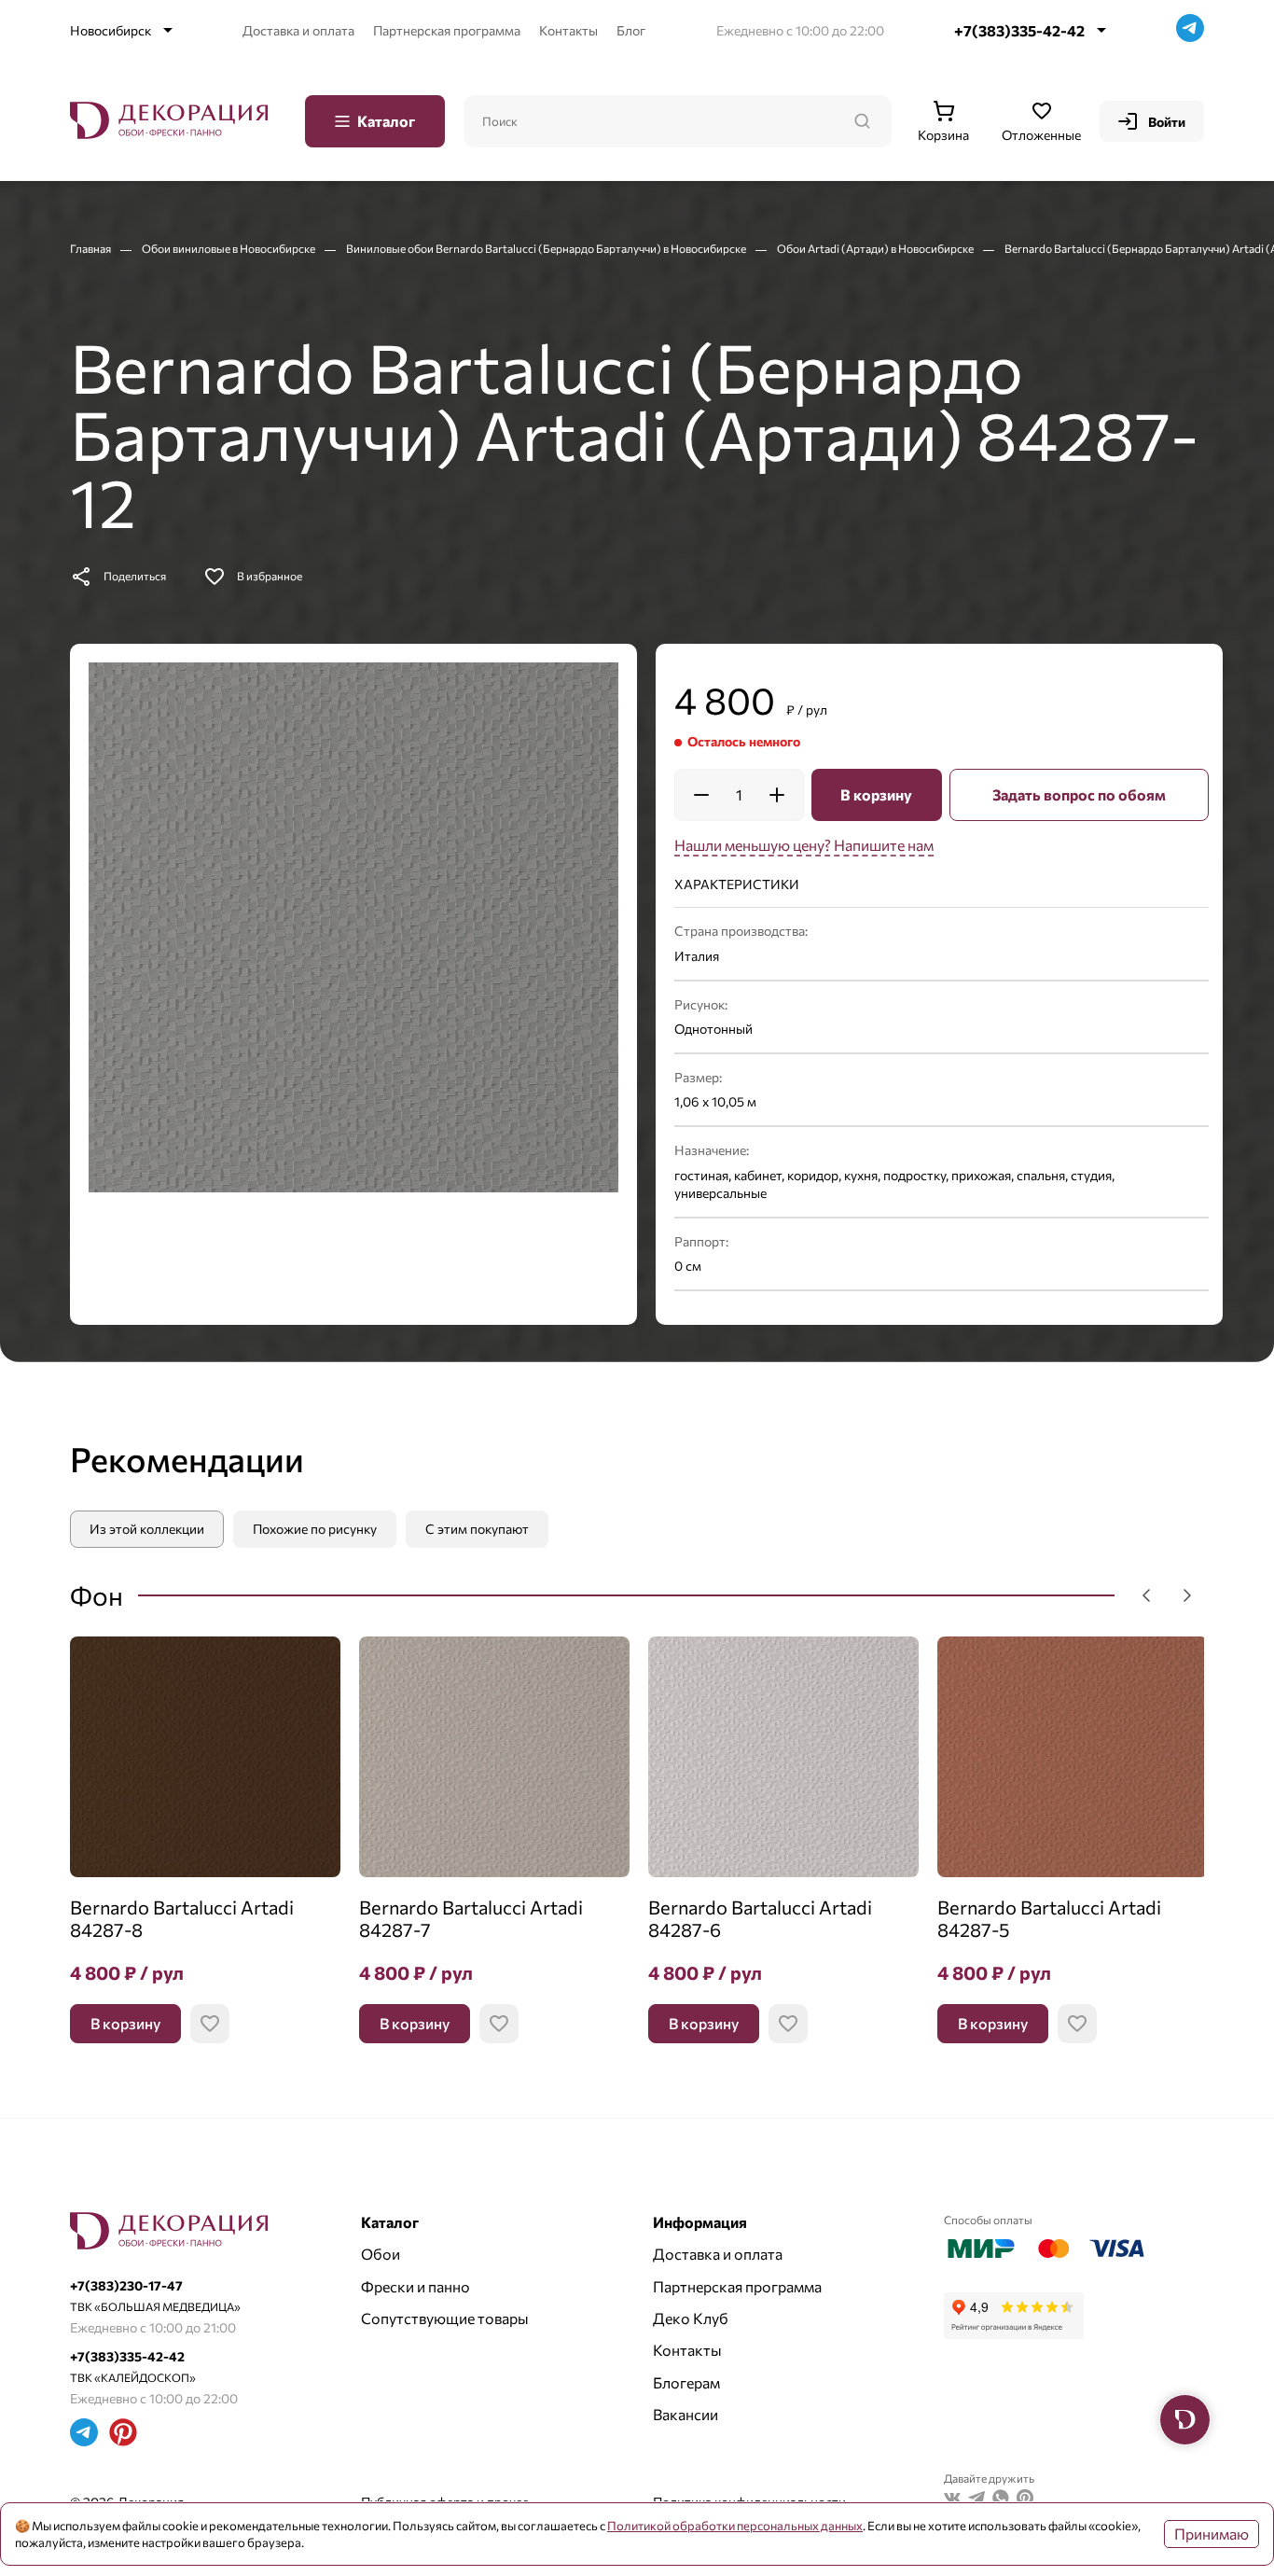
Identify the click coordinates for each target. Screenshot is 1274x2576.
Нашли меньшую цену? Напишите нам (804, 845)
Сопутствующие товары (445, 2318)
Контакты (568, 30)
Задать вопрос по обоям (1079, 794)
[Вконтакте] (952, 2500)
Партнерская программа (447, 30)
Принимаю (1212, 2534)
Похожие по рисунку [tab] (315, 1529)
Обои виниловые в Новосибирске (229, 248)
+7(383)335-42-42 (1019, 30)
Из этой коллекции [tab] (147, 1529)
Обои (381, 2254)
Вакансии (685, 2414)
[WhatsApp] (1001, 2500)
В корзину (876, 794)
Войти (1167, 122)
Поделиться (135, 576)
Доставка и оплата (298, 30)
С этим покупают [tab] (477, 1529)
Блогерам (686, 2382)
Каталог (386, 121)
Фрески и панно (415, 2286)
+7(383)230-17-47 (126, 2285)
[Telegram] (1190, 30)
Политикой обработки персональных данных (735, 2526)
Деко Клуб (691, 2318)
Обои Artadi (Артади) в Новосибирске (876, 248)
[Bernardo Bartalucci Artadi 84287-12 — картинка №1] (353, 927)
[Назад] (1146, 1595)
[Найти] (862, 121)
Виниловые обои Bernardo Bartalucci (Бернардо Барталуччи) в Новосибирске (547, 248)
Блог (631, 30)
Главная (91, 248)
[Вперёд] (1187, 1595)
